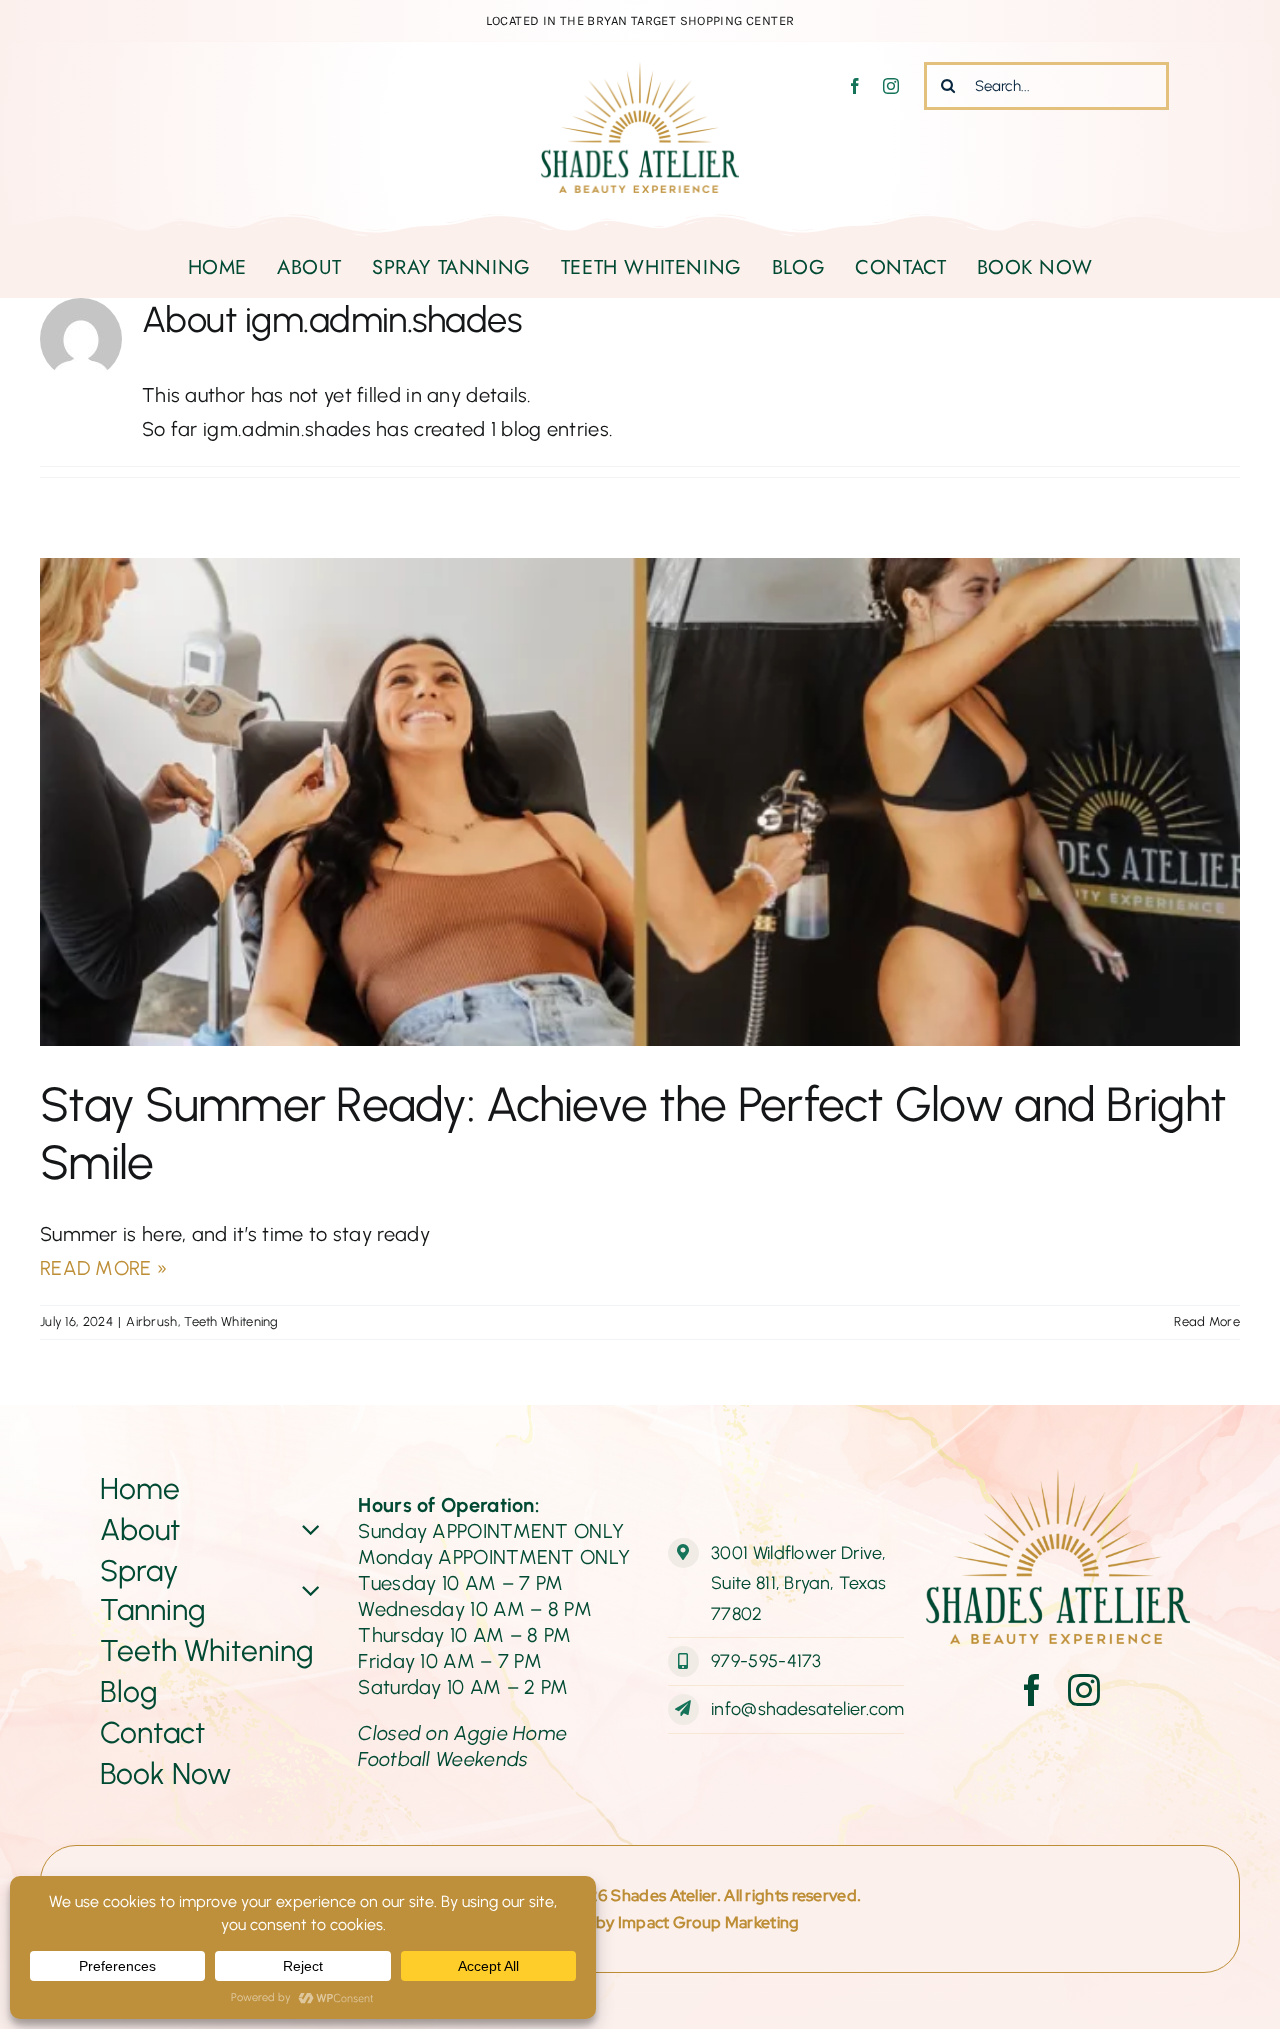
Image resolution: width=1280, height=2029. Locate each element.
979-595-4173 (766, 1661)
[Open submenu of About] (308, 1529)
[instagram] (891, 86)
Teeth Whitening (231, 1321)
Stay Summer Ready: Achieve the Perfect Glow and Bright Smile (633, 1133)
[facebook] (855, 86)
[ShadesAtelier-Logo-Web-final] (640, 72)
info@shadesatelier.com (808, 1709)
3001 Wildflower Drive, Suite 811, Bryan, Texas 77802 (799, 1583)
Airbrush (151, 1321)
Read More (1207, 1321)
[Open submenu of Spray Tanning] (308, 1590)
